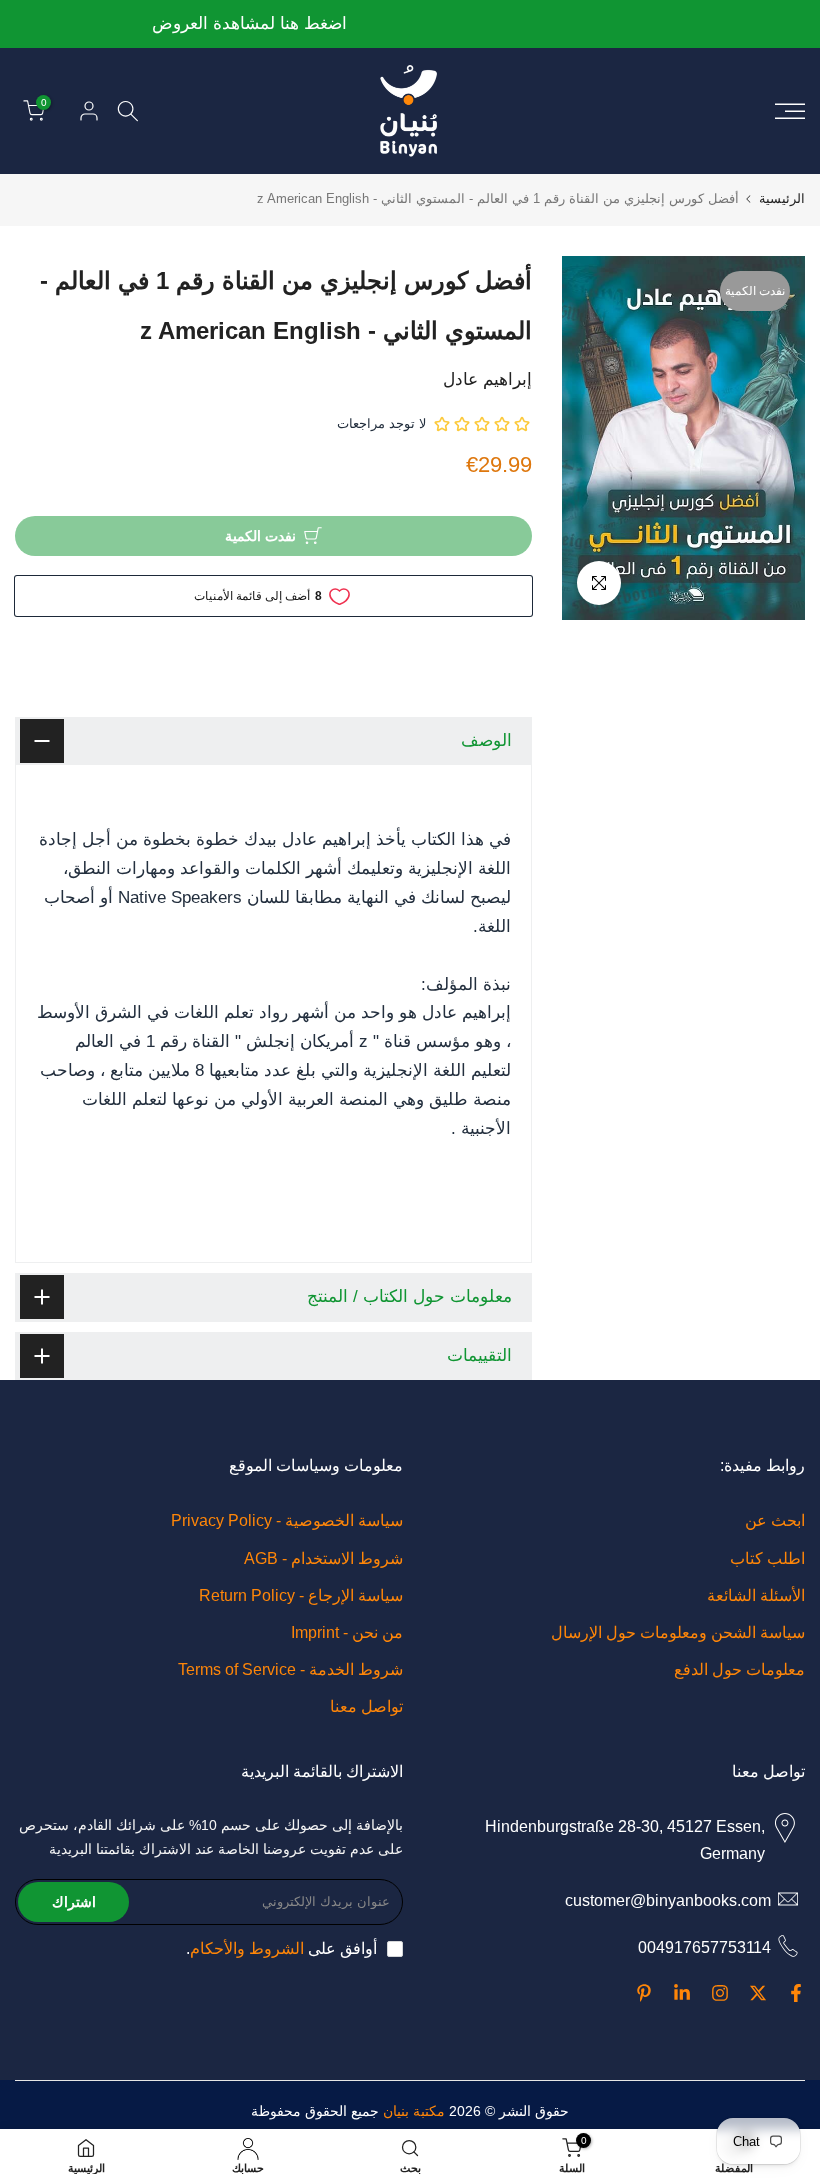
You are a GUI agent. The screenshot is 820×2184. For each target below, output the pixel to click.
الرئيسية (782, 198)
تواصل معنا (366, 1706)
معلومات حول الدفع (739, 1669)
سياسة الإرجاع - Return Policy (301, 1595)
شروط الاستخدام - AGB (323, 1558)
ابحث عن (775, 1520)
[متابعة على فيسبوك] (796, 1993)
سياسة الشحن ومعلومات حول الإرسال (678, 1632)
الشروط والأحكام (247, 1948)
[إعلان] (409, 24)
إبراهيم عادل (487, 379)
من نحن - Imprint (347, 1632)
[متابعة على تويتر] (758, 1993)
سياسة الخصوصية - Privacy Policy (287, 1520)
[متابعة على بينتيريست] (644, 1993)
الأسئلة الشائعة (756, 1595)
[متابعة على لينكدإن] (682, 1993)
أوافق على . (281, 1948)
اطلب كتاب (767, 1558)
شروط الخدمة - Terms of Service (290, 1669)
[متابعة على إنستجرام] (720, 1993)
